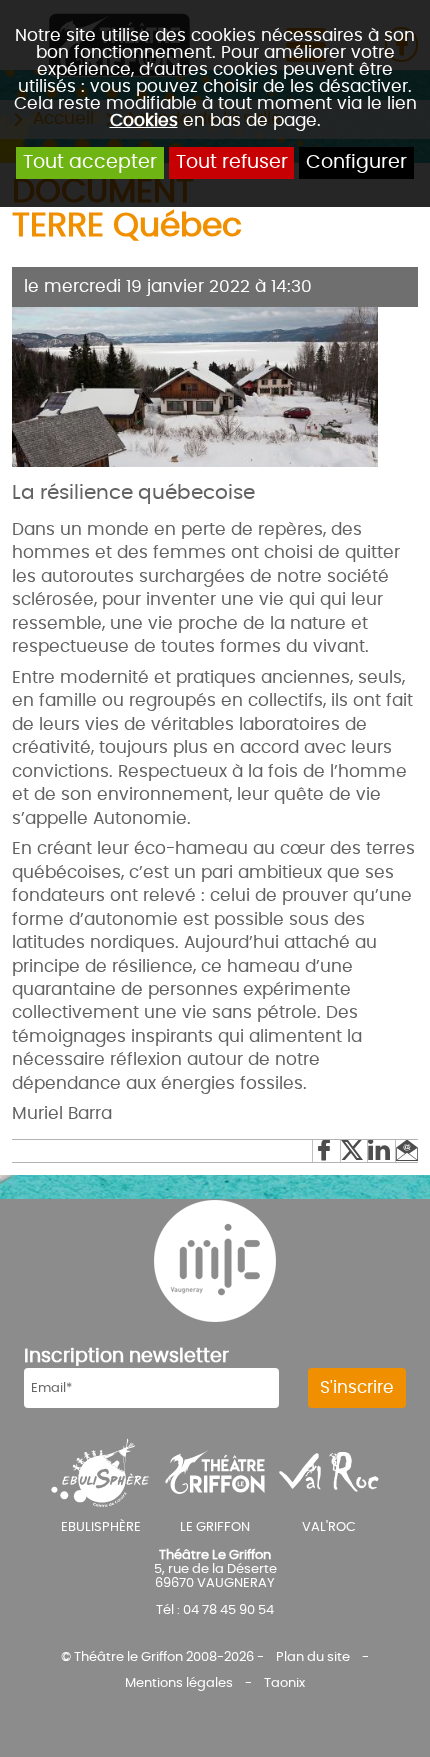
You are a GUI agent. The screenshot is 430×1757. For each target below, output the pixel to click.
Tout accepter (90, 162)
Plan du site (313, 1657)
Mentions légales (179, 1683)
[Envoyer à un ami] (406, 1151)
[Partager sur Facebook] (326, 1151)
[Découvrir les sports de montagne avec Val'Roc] (329, 1472)
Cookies (144, 120)
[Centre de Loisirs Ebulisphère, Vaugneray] (100, 1472)
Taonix (284, 1683)
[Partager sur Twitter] (354, 1151)
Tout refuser (232, 162)
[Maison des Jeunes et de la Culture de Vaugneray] (215, 1261)
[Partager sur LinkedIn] (381, 1151)
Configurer (356, 162)
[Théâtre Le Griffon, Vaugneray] (215, 1472)
